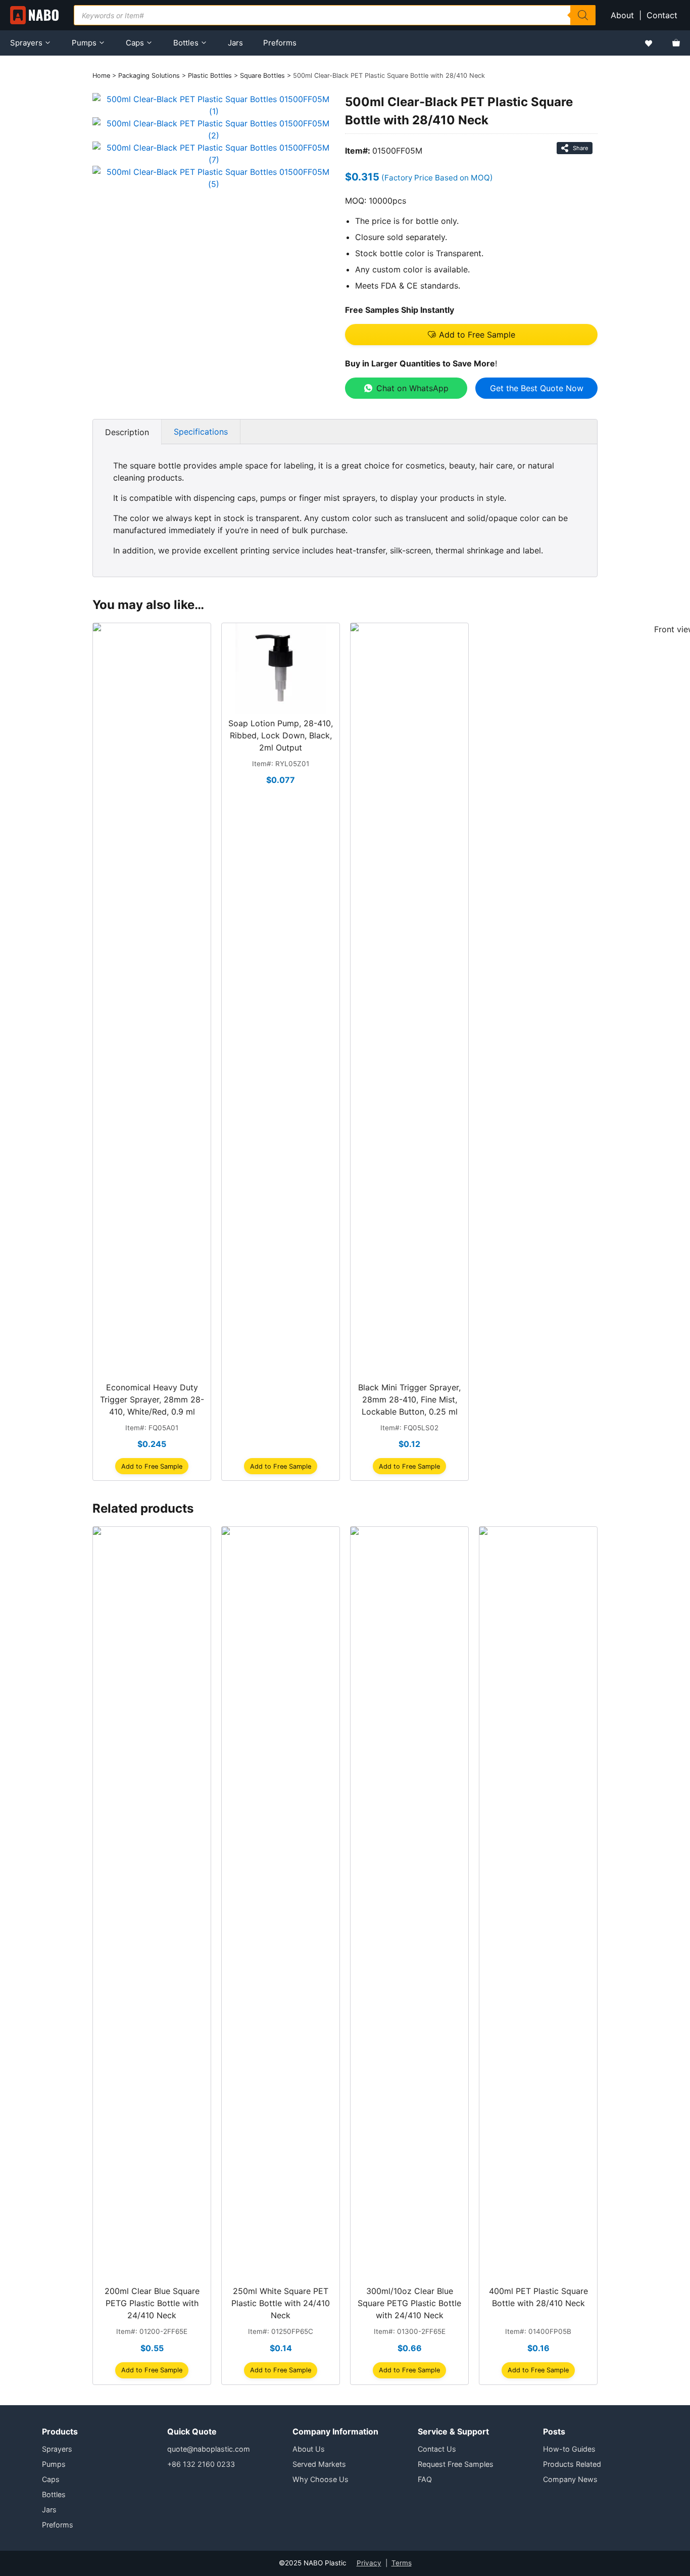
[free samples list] (649, 43)
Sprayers (26, 43)
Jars (235, 43)
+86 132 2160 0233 (201, 2464)
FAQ (425, 2479)
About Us (309, 2449)
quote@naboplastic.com (209, 2449)
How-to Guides (569, 2449)
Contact (663, 15)
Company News (570, 2479)
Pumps (84, 43)
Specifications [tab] (201, 432)
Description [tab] (127, 432)
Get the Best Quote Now (537, 388)
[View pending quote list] (676, 43)
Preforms (280, 43)
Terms (402, 2563)
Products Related (572, 2464)
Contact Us (437, 2449)
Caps (135, 43)
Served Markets (319, 2464)
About (622, 15)
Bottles (186, 43)
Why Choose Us (321, 2479)
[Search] (583, 15)
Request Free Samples (456, 2464)
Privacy (369, 2563)
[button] (471, 335)
